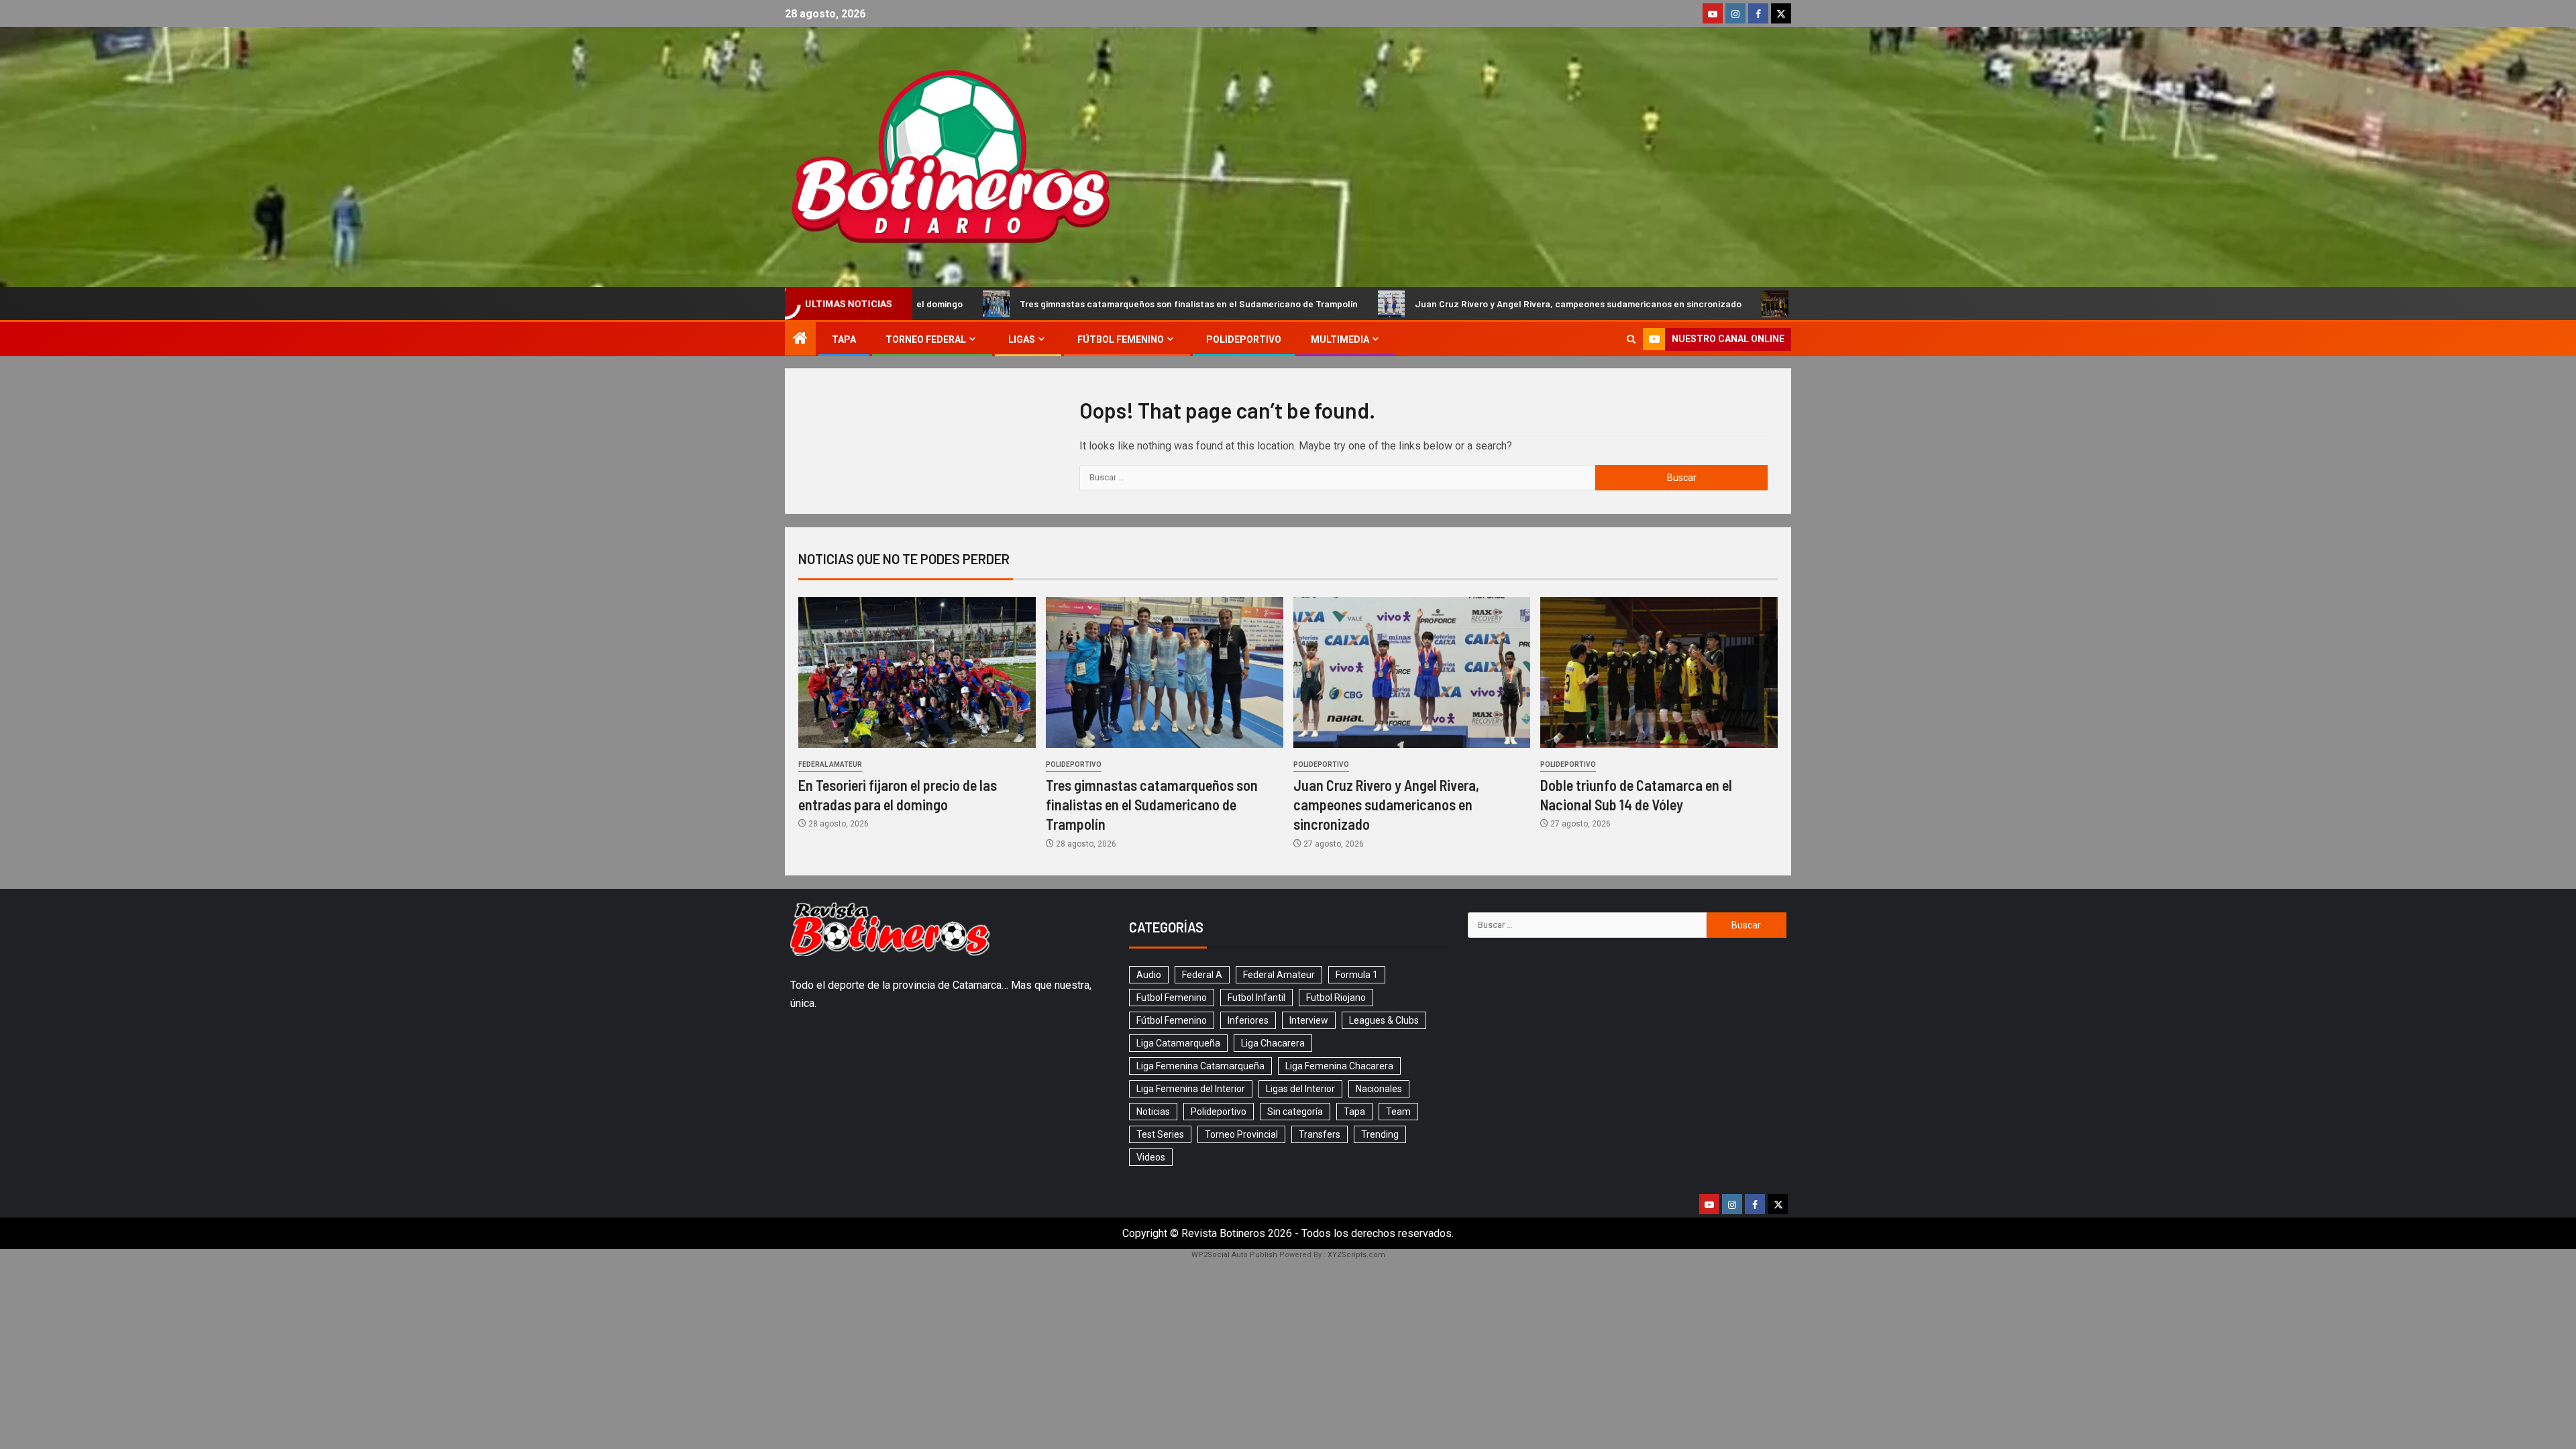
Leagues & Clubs (1384, 1020)
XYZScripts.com (1356, 1255)
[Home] (800, 339)
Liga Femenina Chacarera (1339, 1066)
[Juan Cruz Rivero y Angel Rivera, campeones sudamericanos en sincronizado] (1412, 673)
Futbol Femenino (1172, 998)
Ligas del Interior (1300, 1089)
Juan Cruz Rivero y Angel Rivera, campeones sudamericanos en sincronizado (1475, 304)
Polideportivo (1244, 339)
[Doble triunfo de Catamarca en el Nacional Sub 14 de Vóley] (1659, 673)
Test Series (1160, 1134)
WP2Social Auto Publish (1234, 1255)
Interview (1309, 1020)
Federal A (1202, 975)
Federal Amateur (830, 764)
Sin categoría (1295, 1112)
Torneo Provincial (1241, 1134)
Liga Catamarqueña (1178, 1043)
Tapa (844, 339)
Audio (1149, 975)
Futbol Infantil (1256, 998)
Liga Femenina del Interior (1191, 1089)
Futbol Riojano (1336, 998)
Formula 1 (1357, 975)
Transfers (1320, 1134)
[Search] (1631, 339)
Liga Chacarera (1273, 1043)
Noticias (1153, 1112)
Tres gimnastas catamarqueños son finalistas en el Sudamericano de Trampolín (1086, 304)
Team (1398, 1112)
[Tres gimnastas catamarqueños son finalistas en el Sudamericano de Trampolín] (1165, 673)
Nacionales (1379, 1089)
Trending (1380, 1134)
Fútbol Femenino (1121, 339)
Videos (1151, 1157)
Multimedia (1340, 339)
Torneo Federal (926, 339)
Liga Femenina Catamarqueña (1200, 1066)
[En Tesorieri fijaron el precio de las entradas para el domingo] (917, 673)
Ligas (1022, 339)
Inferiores (1248, 1020)
